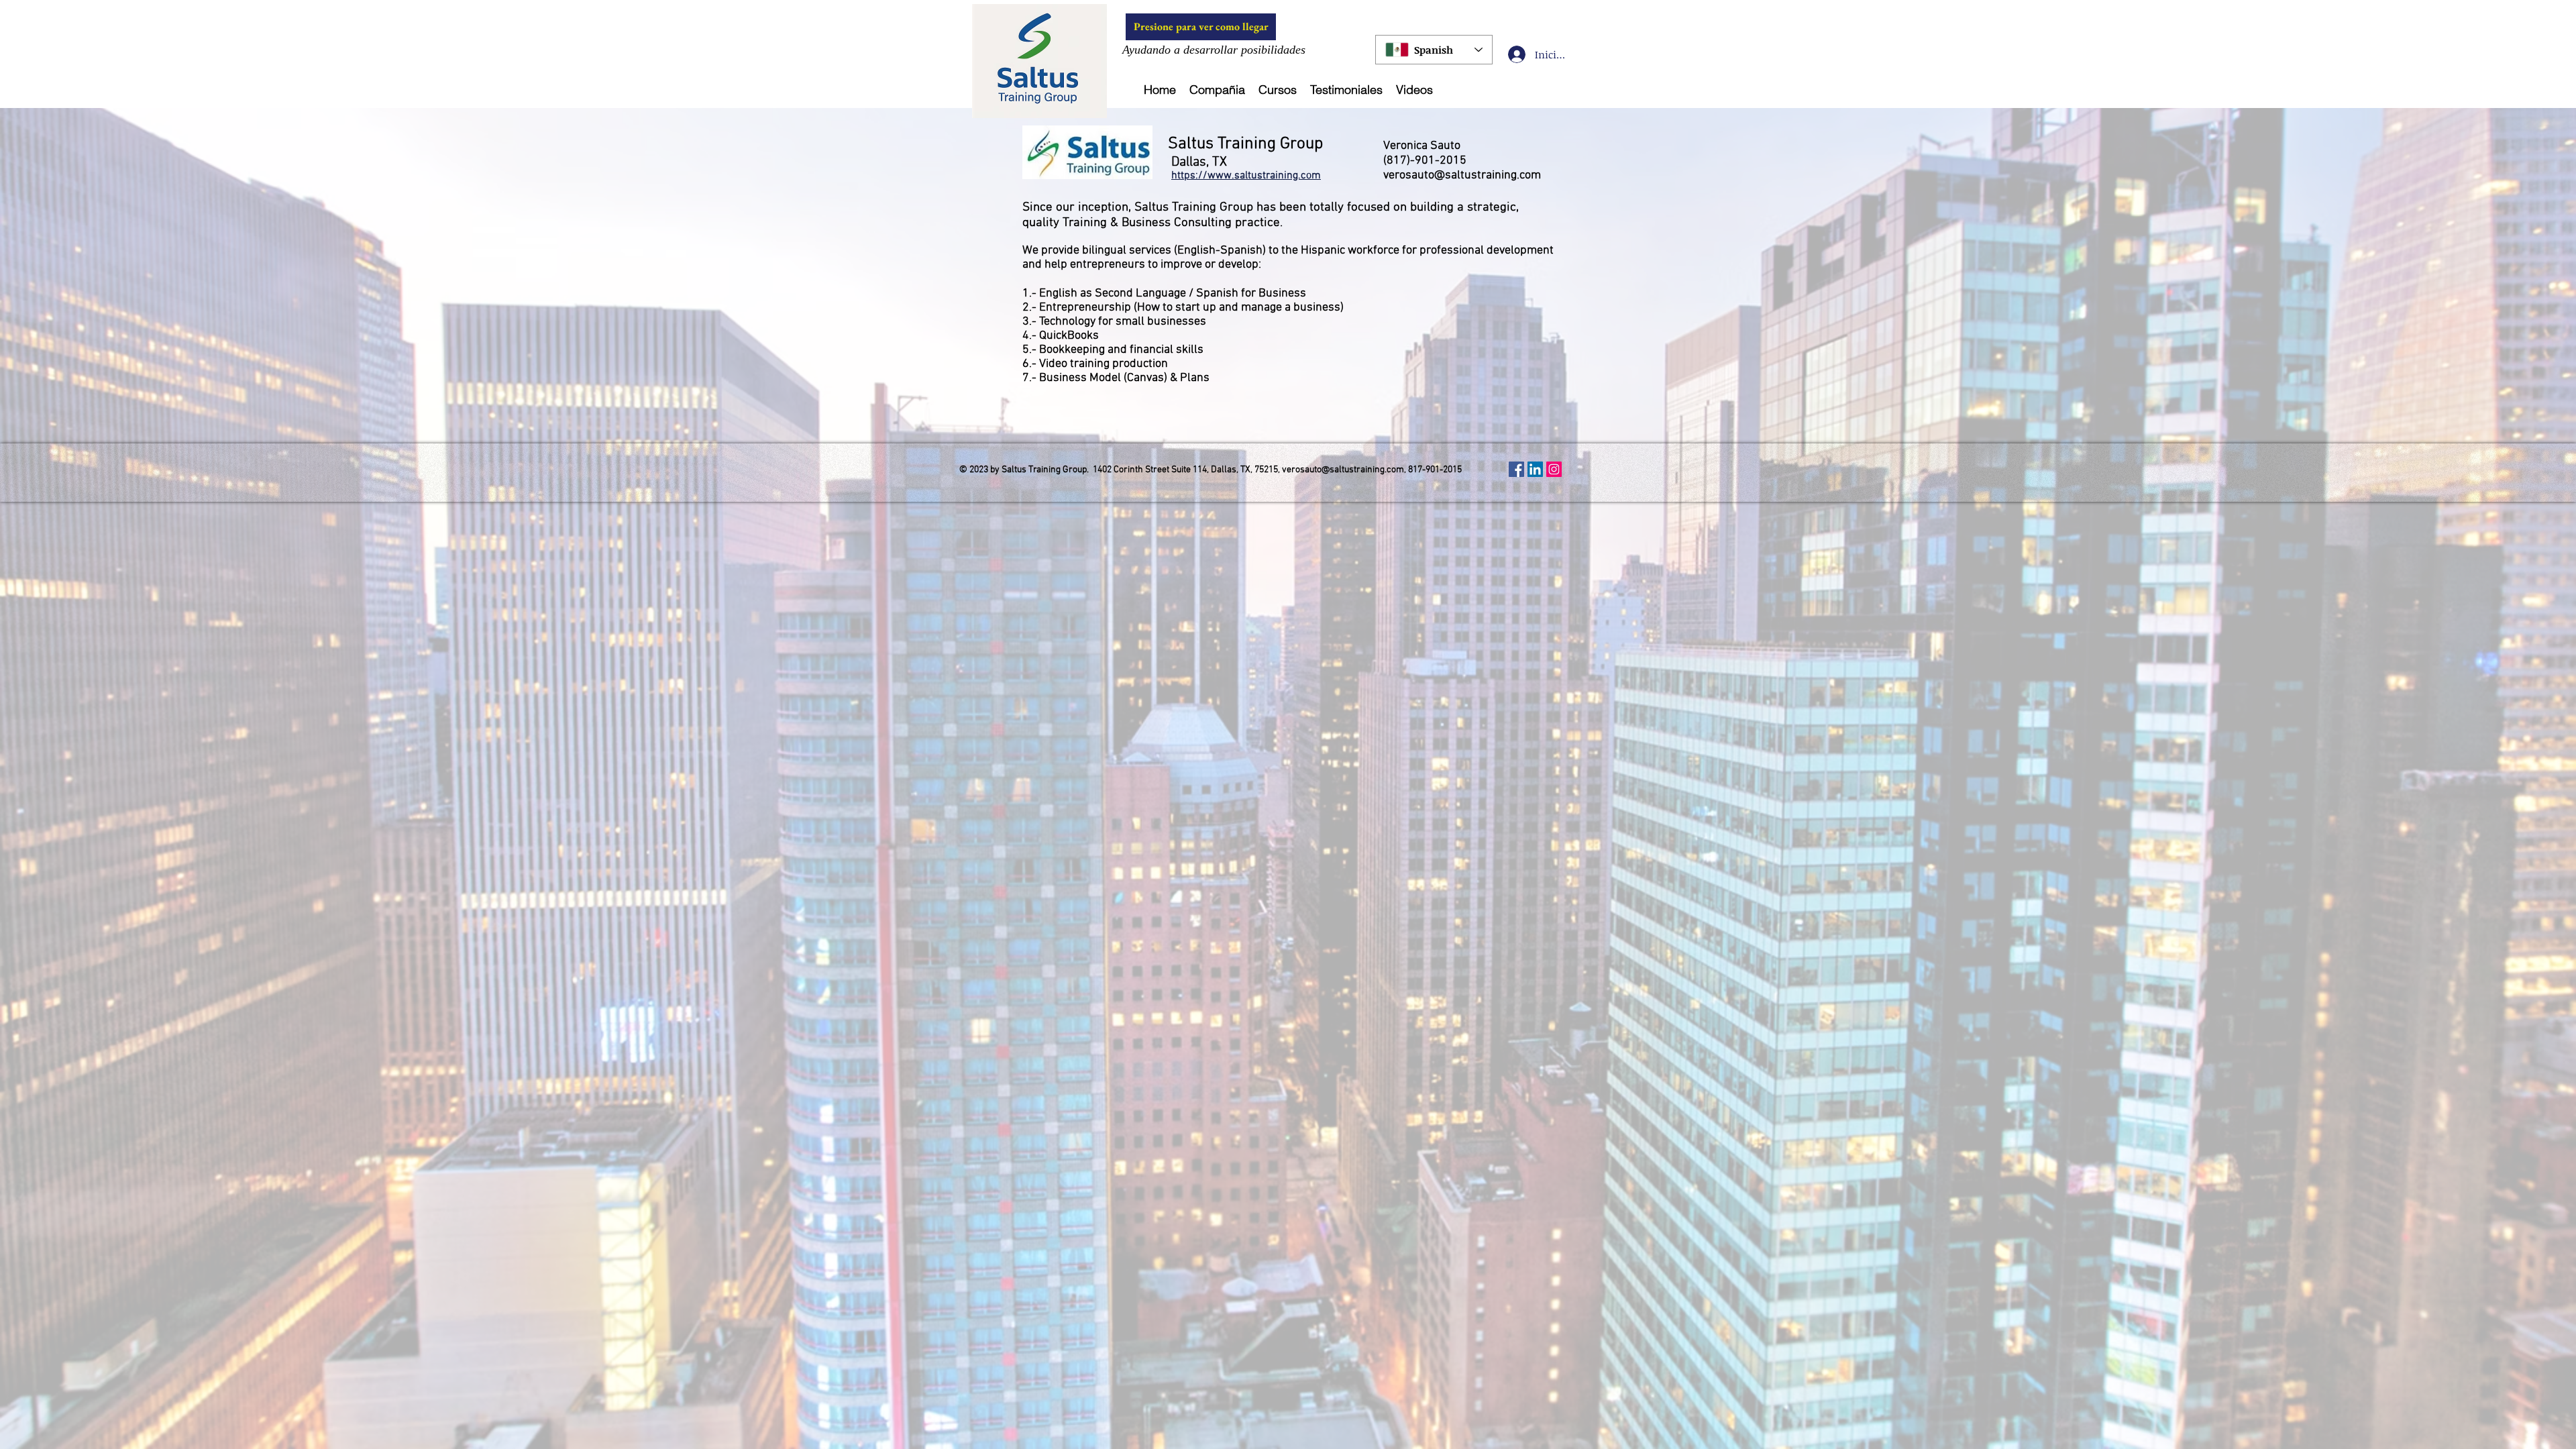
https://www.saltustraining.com (1246, 176)
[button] (1217, 90)
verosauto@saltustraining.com (1462, 175)
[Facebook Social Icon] (1516, 469)
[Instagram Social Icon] (1554, 469)
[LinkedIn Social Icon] (1535, 469)
